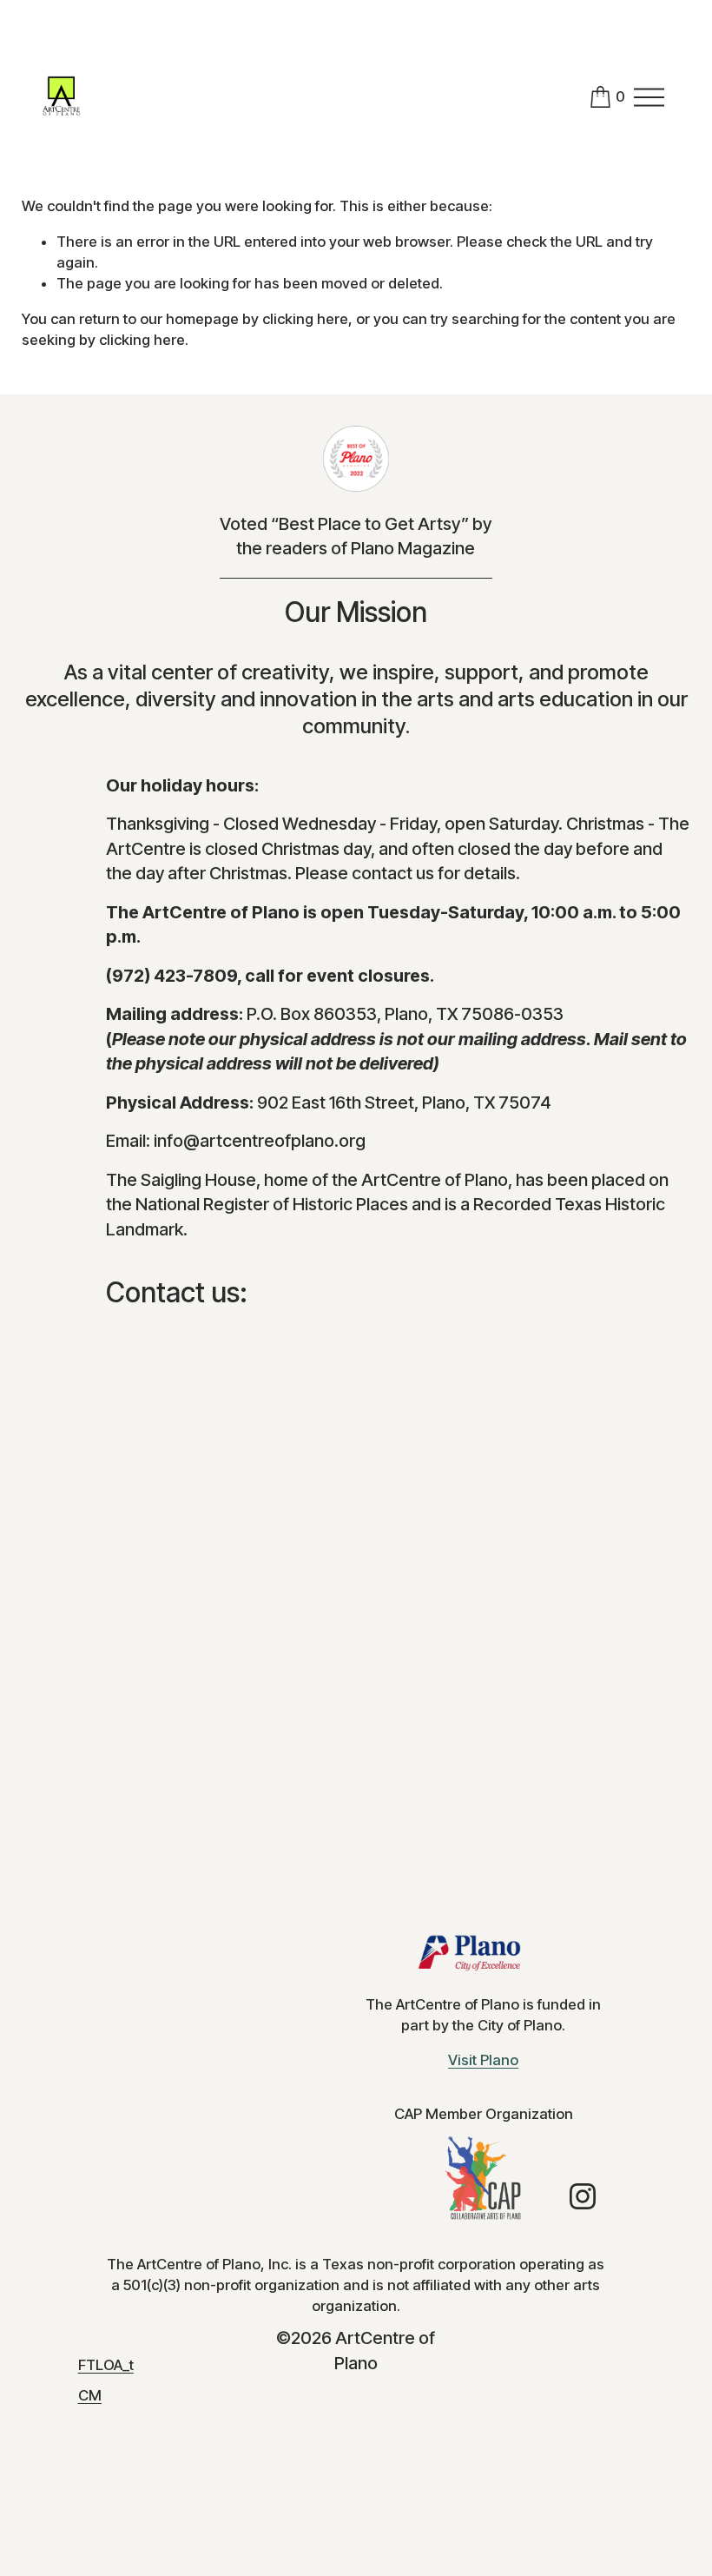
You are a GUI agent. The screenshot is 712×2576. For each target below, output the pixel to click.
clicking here (305, 319)
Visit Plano (483, 2060)
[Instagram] (583, 2196)
